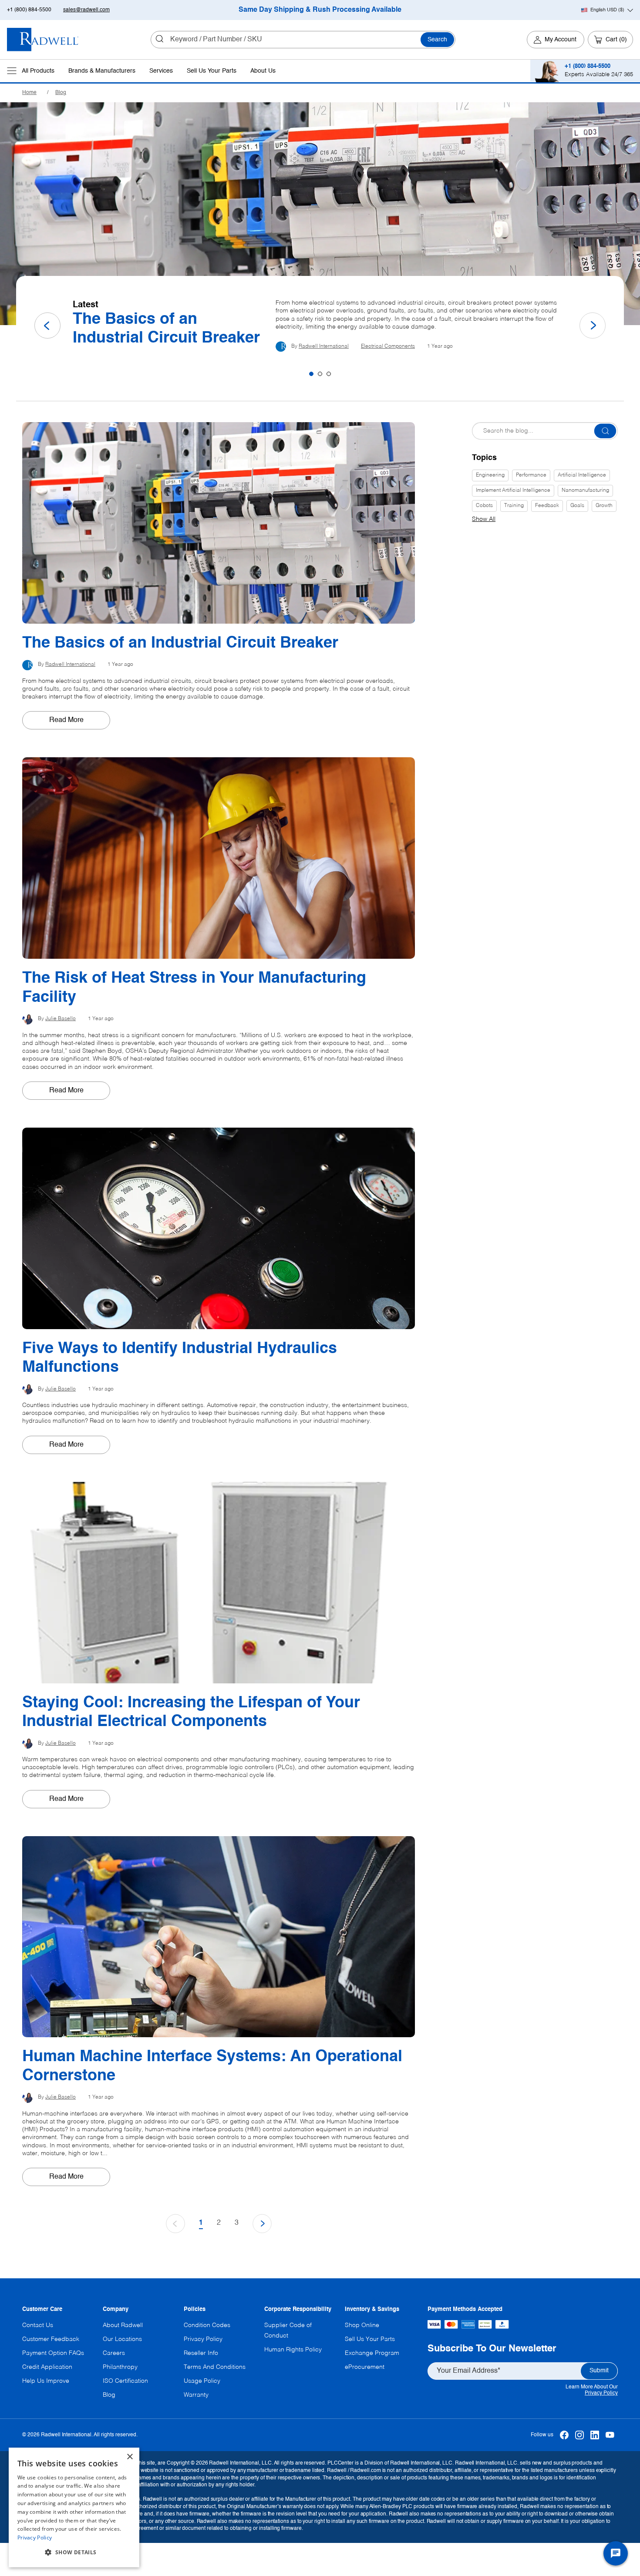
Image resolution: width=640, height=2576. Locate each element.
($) (607, 10)
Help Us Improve (46, 2381)
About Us (263, 71)
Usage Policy (202, 2381)
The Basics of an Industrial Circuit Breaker (166, 329)
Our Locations (122, 2339)
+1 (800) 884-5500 (29, 10)
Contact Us (38, 2325)
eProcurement (365, 2367)
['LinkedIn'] (595, 2435)
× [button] (130, 2457)
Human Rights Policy (293, 2350)
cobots (484, 506)
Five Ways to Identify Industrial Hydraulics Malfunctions (180, 1358)
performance (531, 475)
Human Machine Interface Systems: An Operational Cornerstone (212, 2066)
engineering (490, 475)
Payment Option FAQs (53, 2353)
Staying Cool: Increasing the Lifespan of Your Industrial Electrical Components (191, 1712)
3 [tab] (329, 374)
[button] (74, 2552)
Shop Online (362, 2325)
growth (604, 506)
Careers (114, 2353)
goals (577, 506)
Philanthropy (120, 2367)
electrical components (388, 346)
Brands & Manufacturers (102, 71)
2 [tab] (320, 374)
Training (514, 506)
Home (29, 93)
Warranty (196, 2395)
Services (161, 71)
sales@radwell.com (86, 10)
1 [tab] (311, 374)
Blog (61, 93)
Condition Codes (207, 2325)
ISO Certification (125, 2381)
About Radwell (123, 2325)
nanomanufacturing (585, 490)
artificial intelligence (582, 475)
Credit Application (47, 2367)
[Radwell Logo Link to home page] (43, 40)
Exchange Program (372, 2353)
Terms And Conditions (215, 2367)
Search (437, 40)
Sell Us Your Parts (212, 71)
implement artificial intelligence (513, 490)
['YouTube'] (610, 2435)
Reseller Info (201, 2353)
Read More (66, 720)
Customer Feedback (51, 2339)
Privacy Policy (601, 2393)
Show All (484, 519)
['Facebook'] (564, 2435)
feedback (547, 506)
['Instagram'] (580, 2435)
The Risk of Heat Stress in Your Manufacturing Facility (194, 988)
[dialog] (74, 2507)
